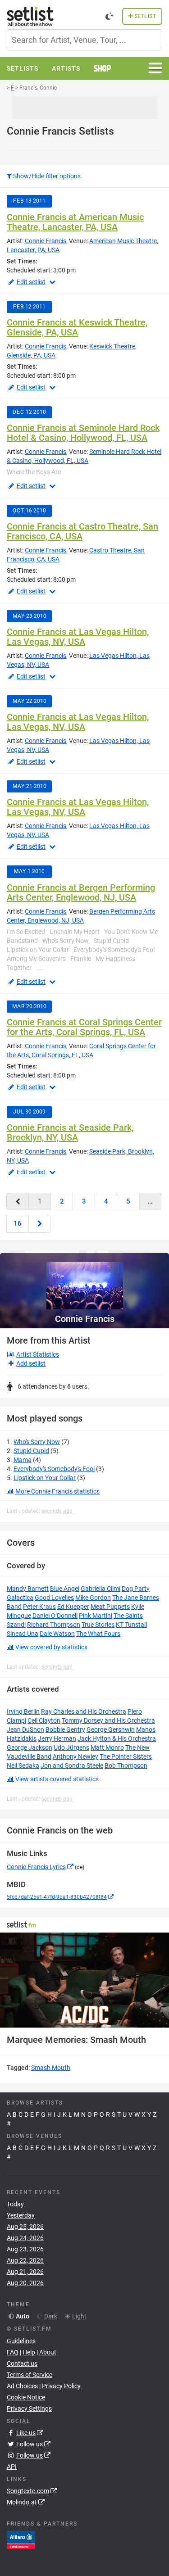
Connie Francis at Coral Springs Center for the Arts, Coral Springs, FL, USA (84, 1027)
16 (18, 1223)
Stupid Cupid (31, 1451)
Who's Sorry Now (37, 1442)
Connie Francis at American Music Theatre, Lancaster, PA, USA (75, 222)
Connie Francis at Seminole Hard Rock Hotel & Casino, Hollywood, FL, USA (83, 433)
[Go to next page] (40, 1224)
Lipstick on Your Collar (45, 1478)
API (12, 2467)
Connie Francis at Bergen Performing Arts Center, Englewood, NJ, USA (81, 892)
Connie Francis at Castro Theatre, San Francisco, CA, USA (82, 531)
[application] (84, 1980)
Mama (23, 1460)
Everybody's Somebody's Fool (54, 1469)
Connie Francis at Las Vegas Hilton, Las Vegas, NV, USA (78, 637)
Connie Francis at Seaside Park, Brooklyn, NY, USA (70, 1132)
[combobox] (84, 40)
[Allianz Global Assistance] (21, 2540)
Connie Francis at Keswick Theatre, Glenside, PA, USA (77, 327)
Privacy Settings (29, 2408)
